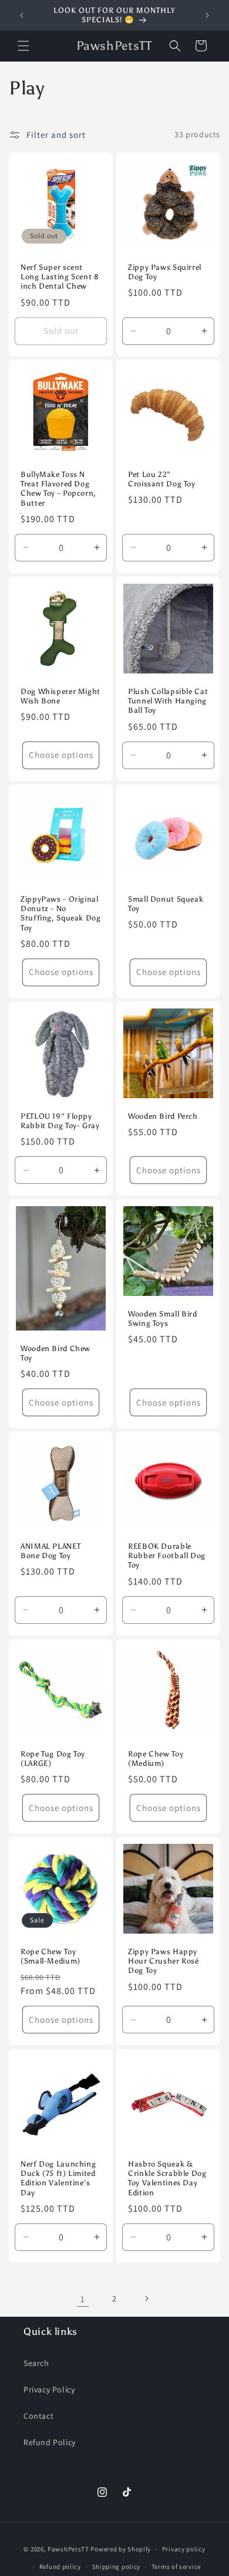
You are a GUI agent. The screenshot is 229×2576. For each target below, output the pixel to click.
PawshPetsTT (69, 2549)
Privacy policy (184, 2549)
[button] (23, 46)
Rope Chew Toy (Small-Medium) (50, 1956)
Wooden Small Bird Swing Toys (163, 1319)
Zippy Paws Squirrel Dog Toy (165, 272)
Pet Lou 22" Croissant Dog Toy (162, 479)
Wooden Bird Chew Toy (55, 1353)
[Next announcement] (207, 15)
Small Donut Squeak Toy (166, 904)
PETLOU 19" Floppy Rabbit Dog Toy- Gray (60, 1121)
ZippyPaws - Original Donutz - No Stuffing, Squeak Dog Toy (61, 913)
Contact (38, 2416)
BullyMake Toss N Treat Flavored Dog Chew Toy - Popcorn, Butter (58, 489)
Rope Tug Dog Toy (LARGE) (53, 1758)
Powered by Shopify (121, 2549)
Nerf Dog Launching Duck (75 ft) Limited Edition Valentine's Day (58, 2178)
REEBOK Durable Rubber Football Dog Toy (167, 1556)
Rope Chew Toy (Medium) (156, 1758)
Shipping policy (117, 2567)
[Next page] (146, 2299)
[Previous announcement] (22, 15)
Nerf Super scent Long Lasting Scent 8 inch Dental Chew (60, 277)
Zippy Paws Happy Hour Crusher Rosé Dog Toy (164, 1961)
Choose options (61, 755)
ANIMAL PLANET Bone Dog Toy (50, 1551)
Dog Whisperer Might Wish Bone (60, 696)
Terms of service (176, 2567)
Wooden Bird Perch (163, 1116)
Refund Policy (50, 2442)
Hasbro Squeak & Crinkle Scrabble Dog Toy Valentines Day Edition (167, 2178)
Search (36, 2363)
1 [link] (83, 2299)
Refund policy (60, 2567)
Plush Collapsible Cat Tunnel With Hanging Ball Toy (168, 701)
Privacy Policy (49, 2389)
